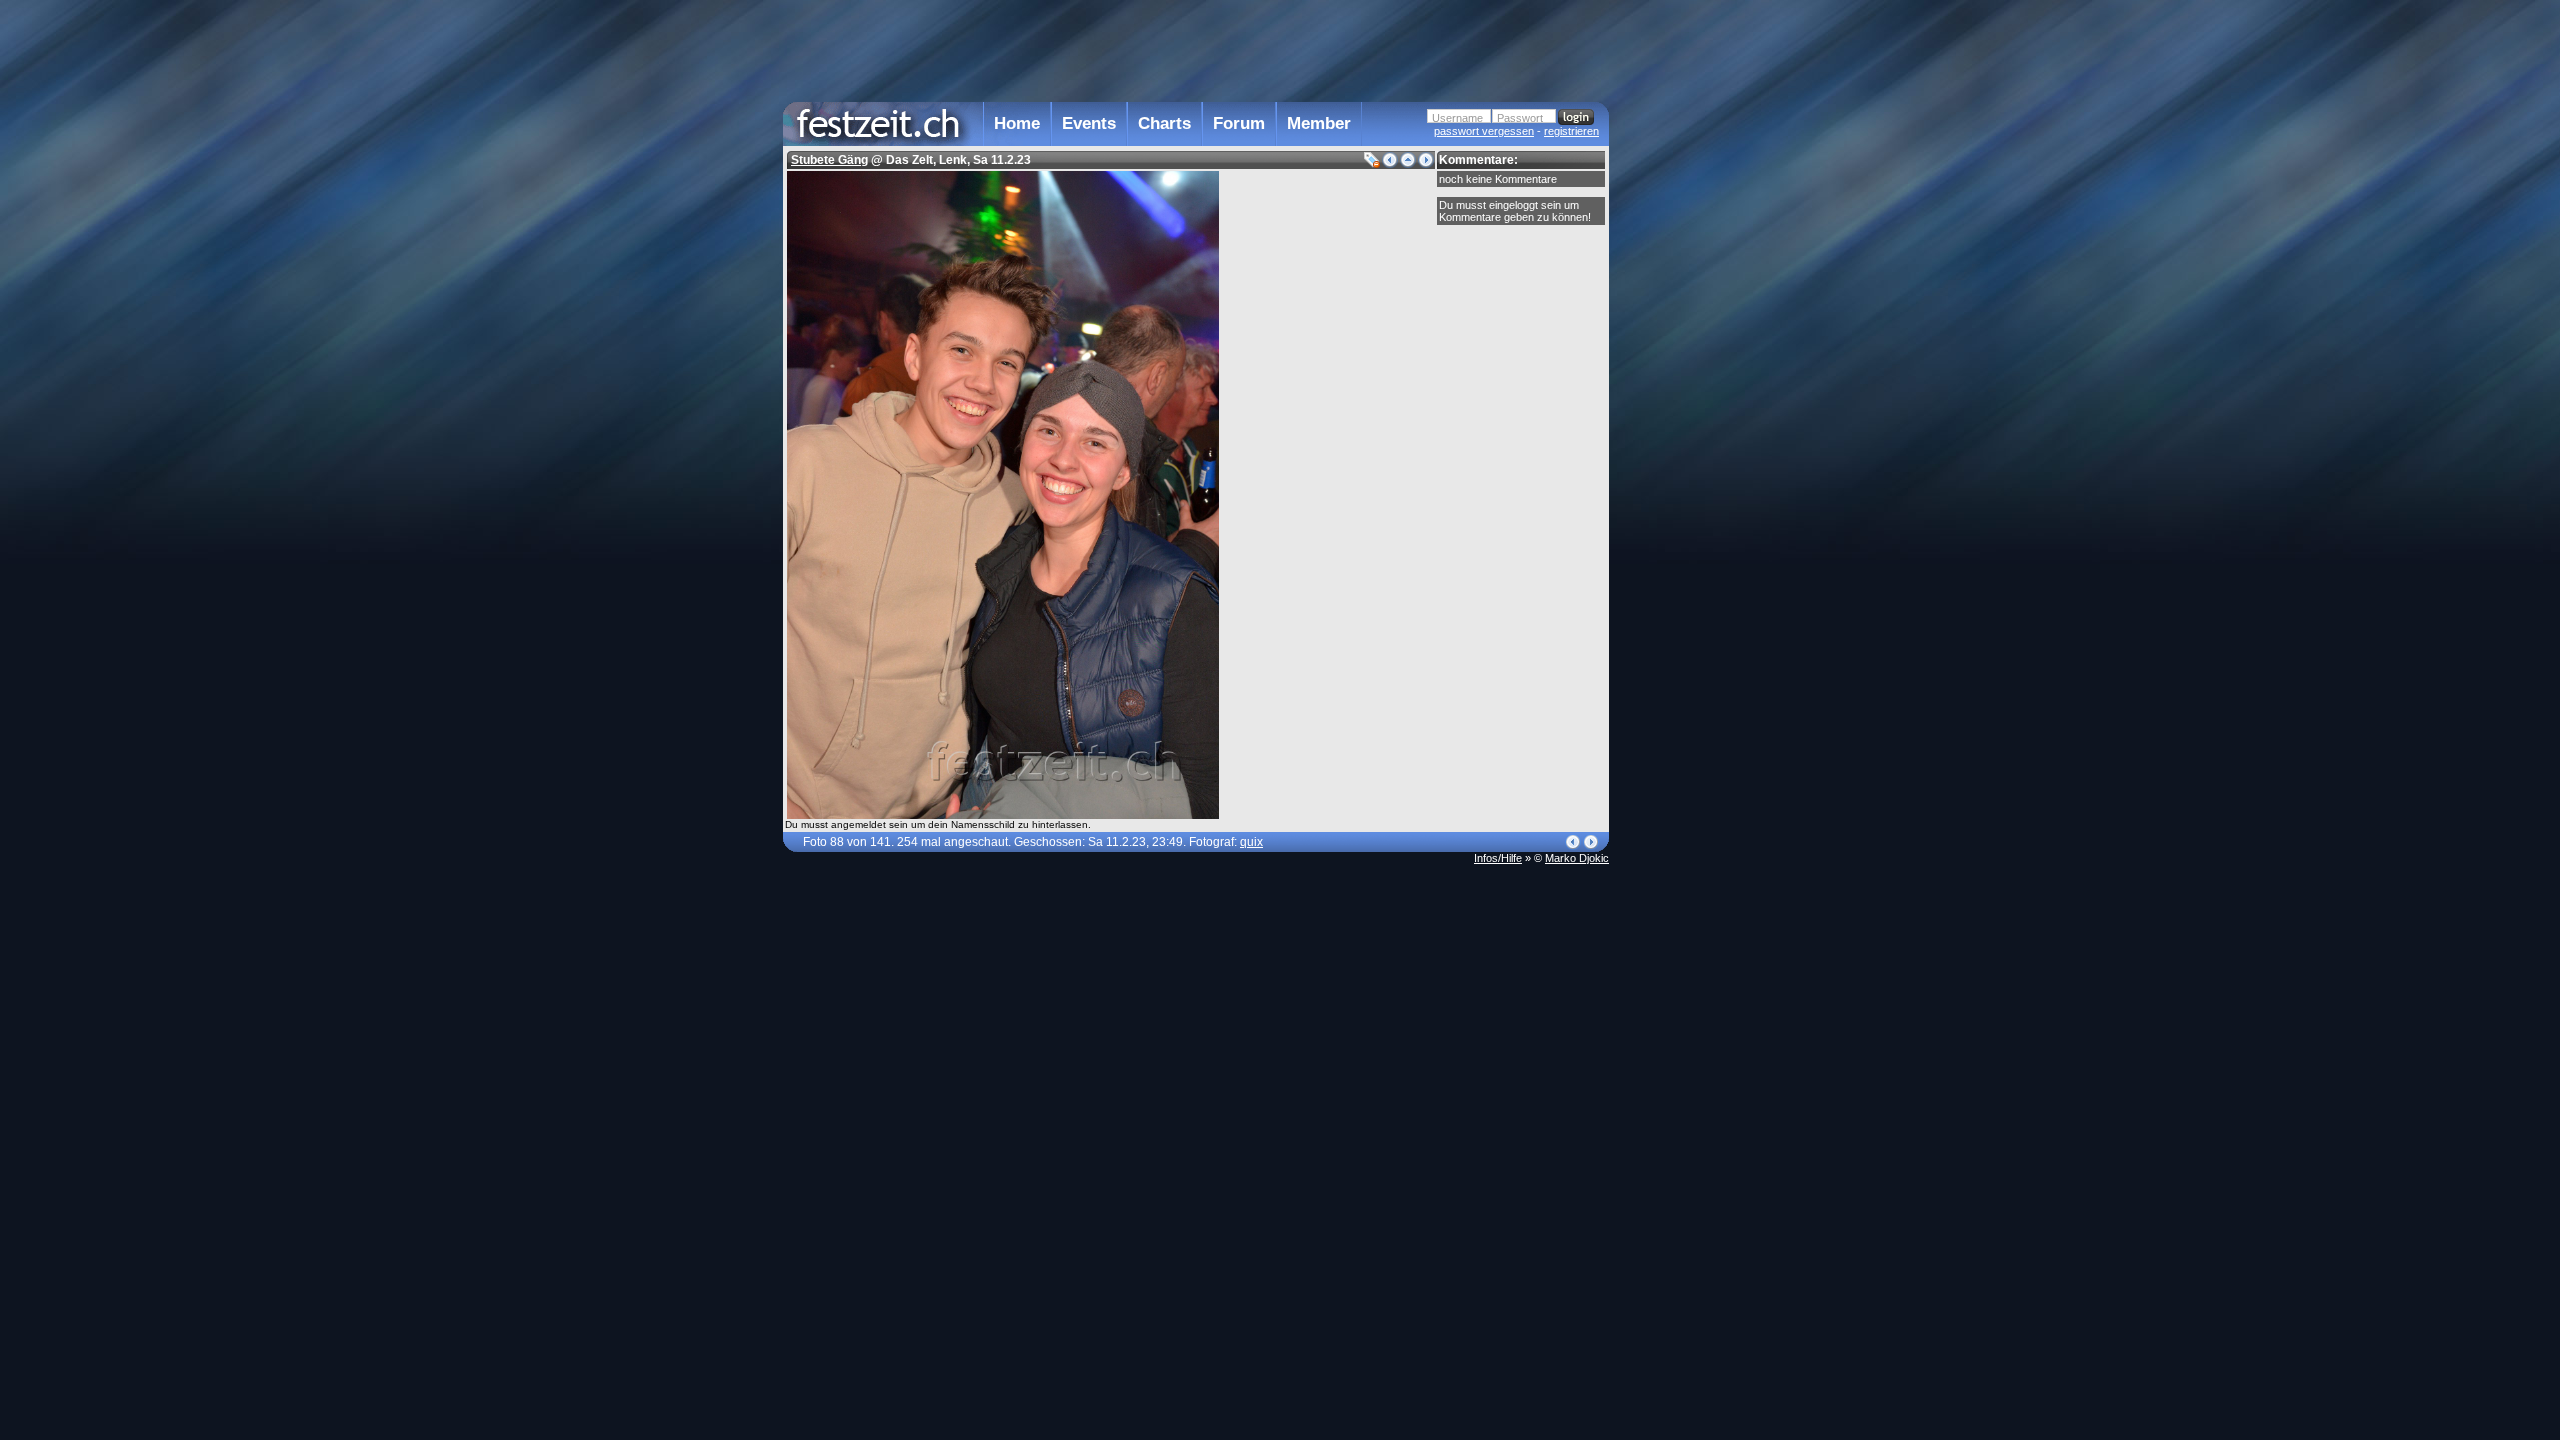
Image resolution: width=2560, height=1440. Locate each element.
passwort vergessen (1484, 131)
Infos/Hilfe (1498, 858)
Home (1017, 123)
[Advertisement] (1697, 403)
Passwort (1520, 118)
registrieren (1571, 131)
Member (1319, 123)
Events (1089, 123)
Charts (1164, 123)
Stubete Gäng (829, 160)
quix (1251, 842)
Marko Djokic (1577, 858)
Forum (1239, 123)
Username (1457, 118)
